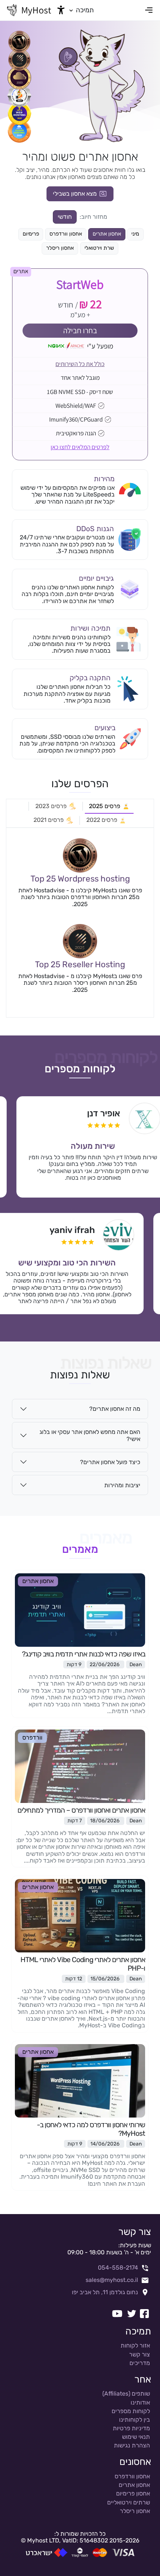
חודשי (65, 217)
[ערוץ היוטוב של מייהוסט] (117, 2314)
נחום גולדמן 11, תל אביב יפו (105, 2292)
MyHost (36, 10)
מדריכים (140, 2363)
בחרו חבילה (80, 330)
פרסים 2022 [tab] (102, 820)
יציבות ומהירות (122, 1485)
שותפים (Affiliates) (126, 2394)
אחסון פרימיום (133, 2493)
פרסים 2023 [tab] (51, 806)
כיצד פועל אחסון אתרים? (110, 1462)
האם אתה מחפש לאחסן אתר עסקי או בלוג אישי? (90, 1435)
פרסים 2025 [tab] (105, 806)
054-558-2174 (118, 2268)
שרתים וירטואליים (129, 2502)
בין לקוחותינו (135, 2420)
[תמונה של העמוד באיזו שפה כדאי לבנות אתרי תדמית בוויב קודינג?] (80, 1609)
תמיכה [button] (84, 10)
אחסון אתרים (107, 234)
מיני (135, 234)
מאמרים (80, 1549)
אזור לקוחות (135, 2345)
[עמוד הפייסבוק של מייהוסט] (144, 2314)
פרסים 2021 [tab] (49, 820)
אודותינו (140, 2402)
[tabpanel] (80, 923)
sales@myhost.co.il (112, 2280)
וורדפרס (32, 1738)
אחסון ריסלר (60, 248)
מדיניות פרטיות (131, 2428)
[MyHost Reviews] (80, 855)
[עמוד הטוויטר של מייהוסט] (132, 2314)
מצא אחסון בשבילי (75, 194)
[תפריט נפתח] (149, 10)
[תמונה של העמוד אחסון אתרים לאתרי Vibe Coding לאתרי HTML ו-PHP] (80, 1915)
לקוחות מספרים (80, 1069)
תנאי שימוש (136, 2437)
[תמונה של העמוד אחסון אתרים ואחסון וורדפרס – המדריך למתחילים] (80, 1766)
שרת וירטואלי (99, 248)
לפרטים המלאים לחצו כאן (80, 447)
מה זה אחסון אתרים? (115, 1409)
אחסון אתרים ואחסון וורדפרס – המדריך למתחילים (81, 1810)
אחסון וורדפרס (66, 234)
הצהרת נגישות (132, 2445)
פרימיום (31, 234)
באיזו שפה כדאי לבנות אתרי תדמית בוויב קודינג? (84, 1654)
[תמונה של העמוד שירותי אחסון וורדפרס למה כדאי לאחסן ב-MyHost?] (80, 2080)
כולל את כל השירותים (80, 364)
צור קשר (140, 2354)
